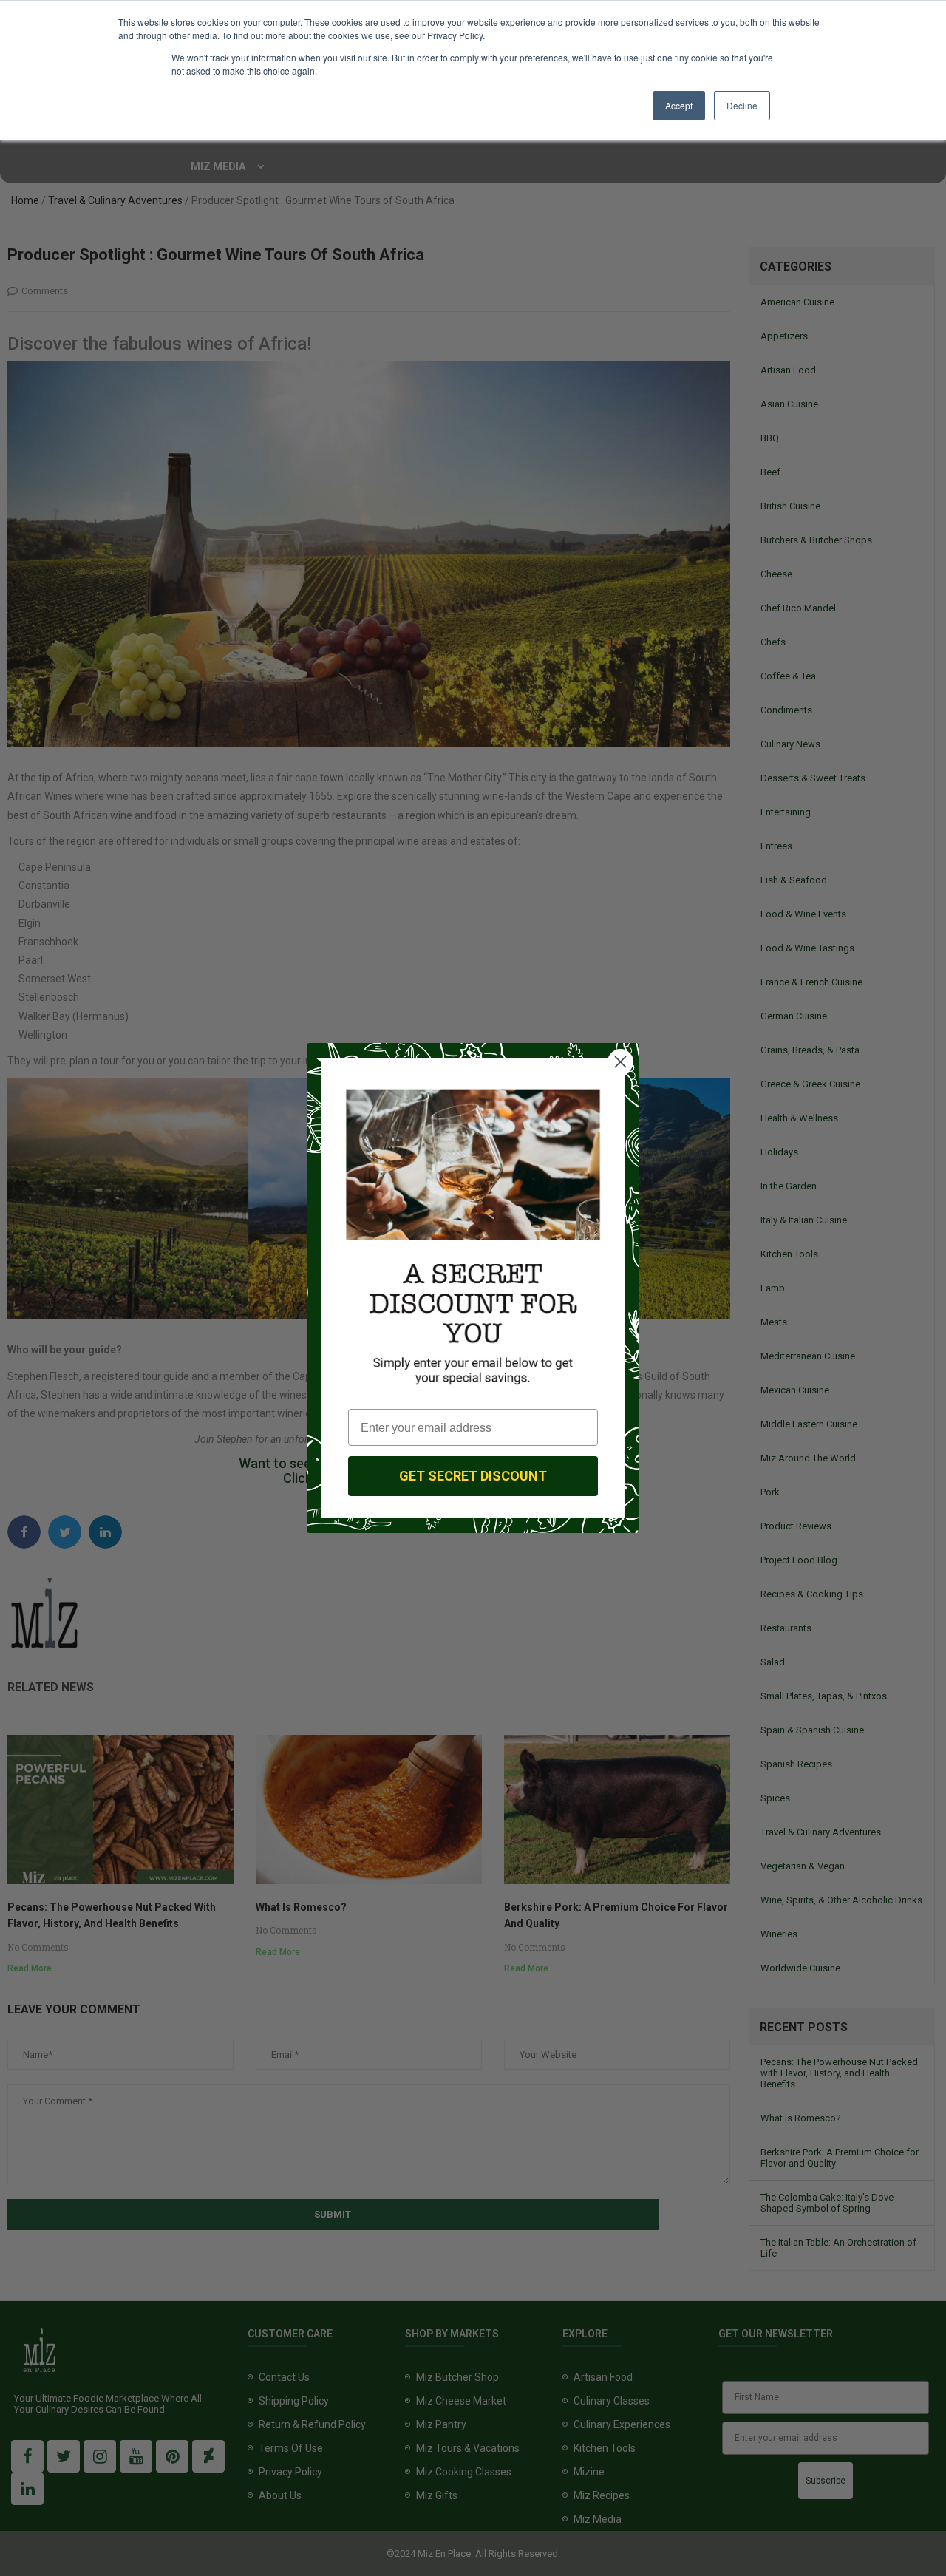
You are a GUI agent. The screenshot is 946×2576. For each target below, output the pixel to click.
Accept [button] (679, 105)
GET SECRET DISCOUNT (473, 1476)
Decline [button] (742, 105)
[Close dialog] (620, 1062)
